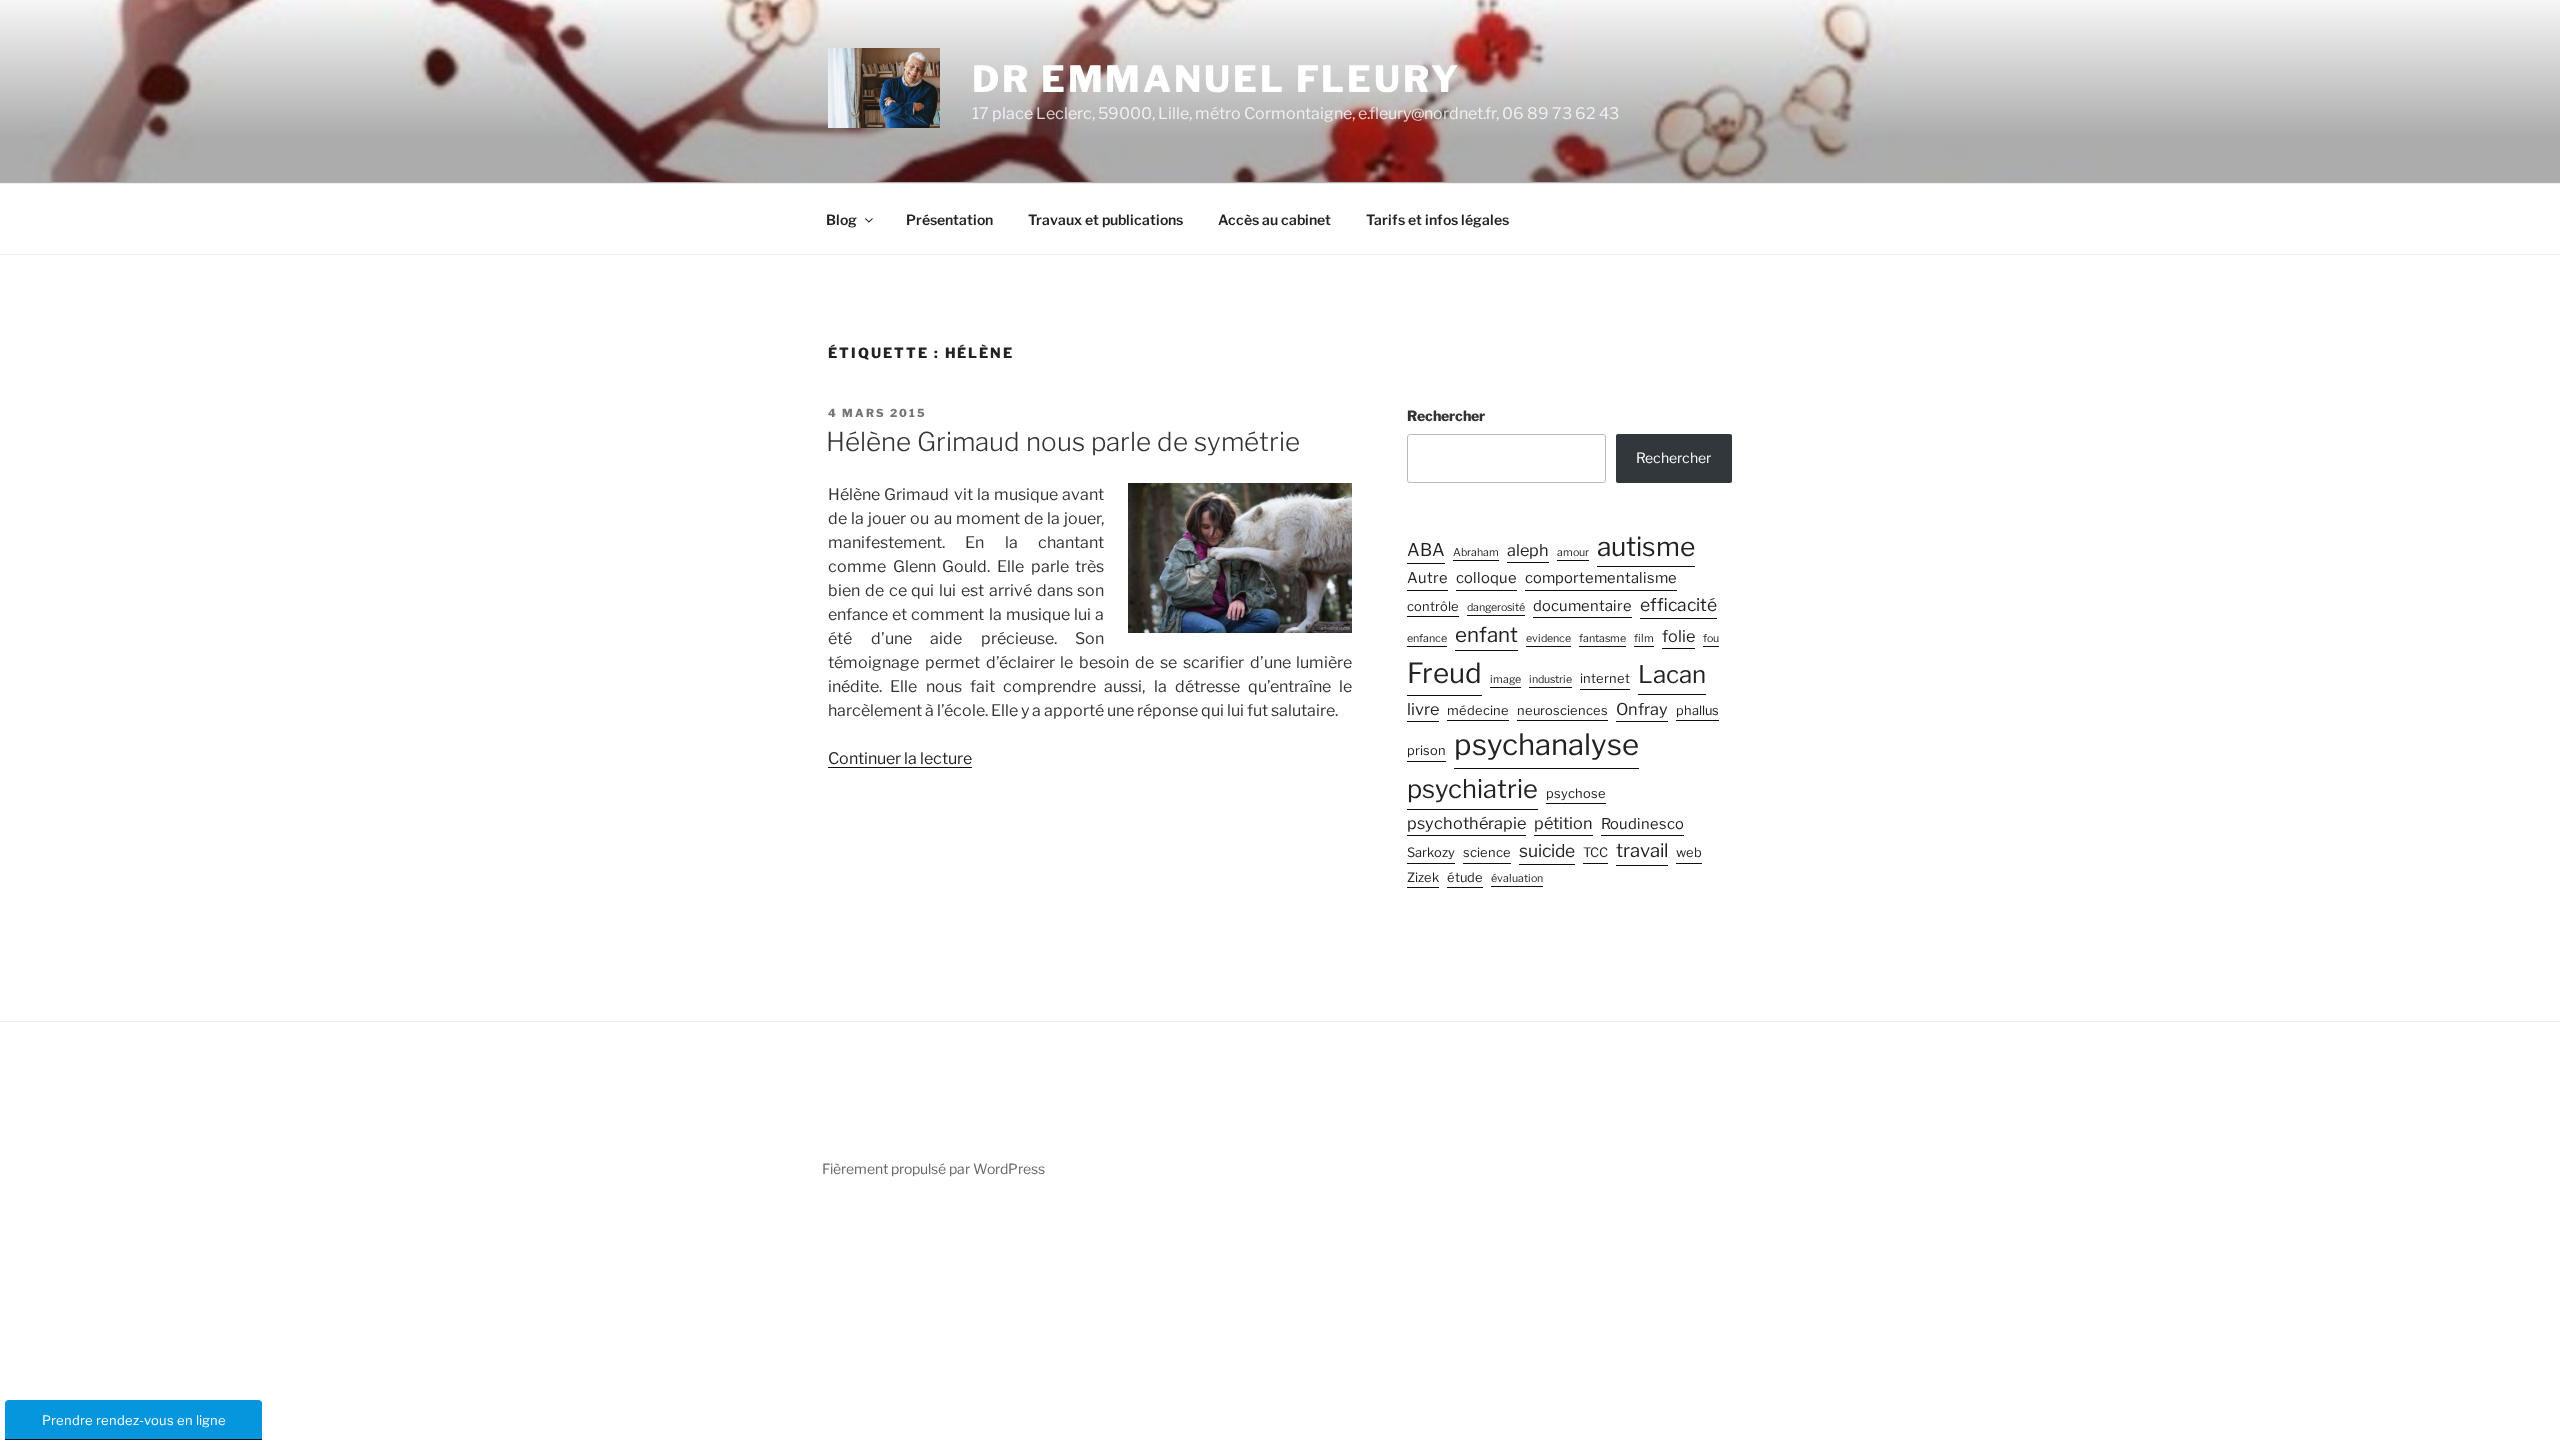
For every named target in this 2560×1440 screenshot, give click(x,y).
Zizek (1423, 877)
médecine (1478, 710)
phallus (1697, 710)
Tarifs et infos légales (1437, 219)
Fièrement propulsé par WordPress (933, 1168)
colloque (1486, 578)
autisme (1646, 546)
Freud (1444, 673)
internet (1605, 678)
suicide (1547, 850)
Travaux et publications (1105, 219)
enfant (1486, 634)
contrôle (1433, 606)
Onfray (1642, 709)
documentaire (1582, 606)
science (1487, 852)
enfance (1427, 638)
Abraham (1476, 552)
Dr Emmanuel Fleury (1216, 79)
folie (1678, 636)
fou (1711, 638)
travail (1642, 850)
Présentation (949, 219)
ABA (1426, 549)
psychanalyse (1546, 744)
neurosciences (1562, 710)
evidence (1548, 638)
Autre (1427, 578)
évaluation (1517, 878)
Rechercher (1446, 415)
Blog (841, 219)
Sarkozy (1431, 852)
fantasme (1602, 638)
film (1644, 638)
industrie (1550, 679)
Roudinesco (1642, 824)
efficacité (1678, 604)
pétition (1563, 823)
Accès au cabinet (1274, 219)
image (1505, 679)
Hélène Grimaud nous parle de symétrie (1063, 441)
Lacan (1672, 674)
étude (1465, 877)
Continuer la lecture (900, 758)
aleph (1528, 550)
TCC (1595, 852)
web (1689, 852)
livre (1423, 709)
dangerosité (1496, 607)
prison (1426, 750)
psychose (1576, 793)
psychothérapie (1466, 823)
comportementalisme (1601, 578)
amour (1573, 552)
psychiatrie (1472, 788)
